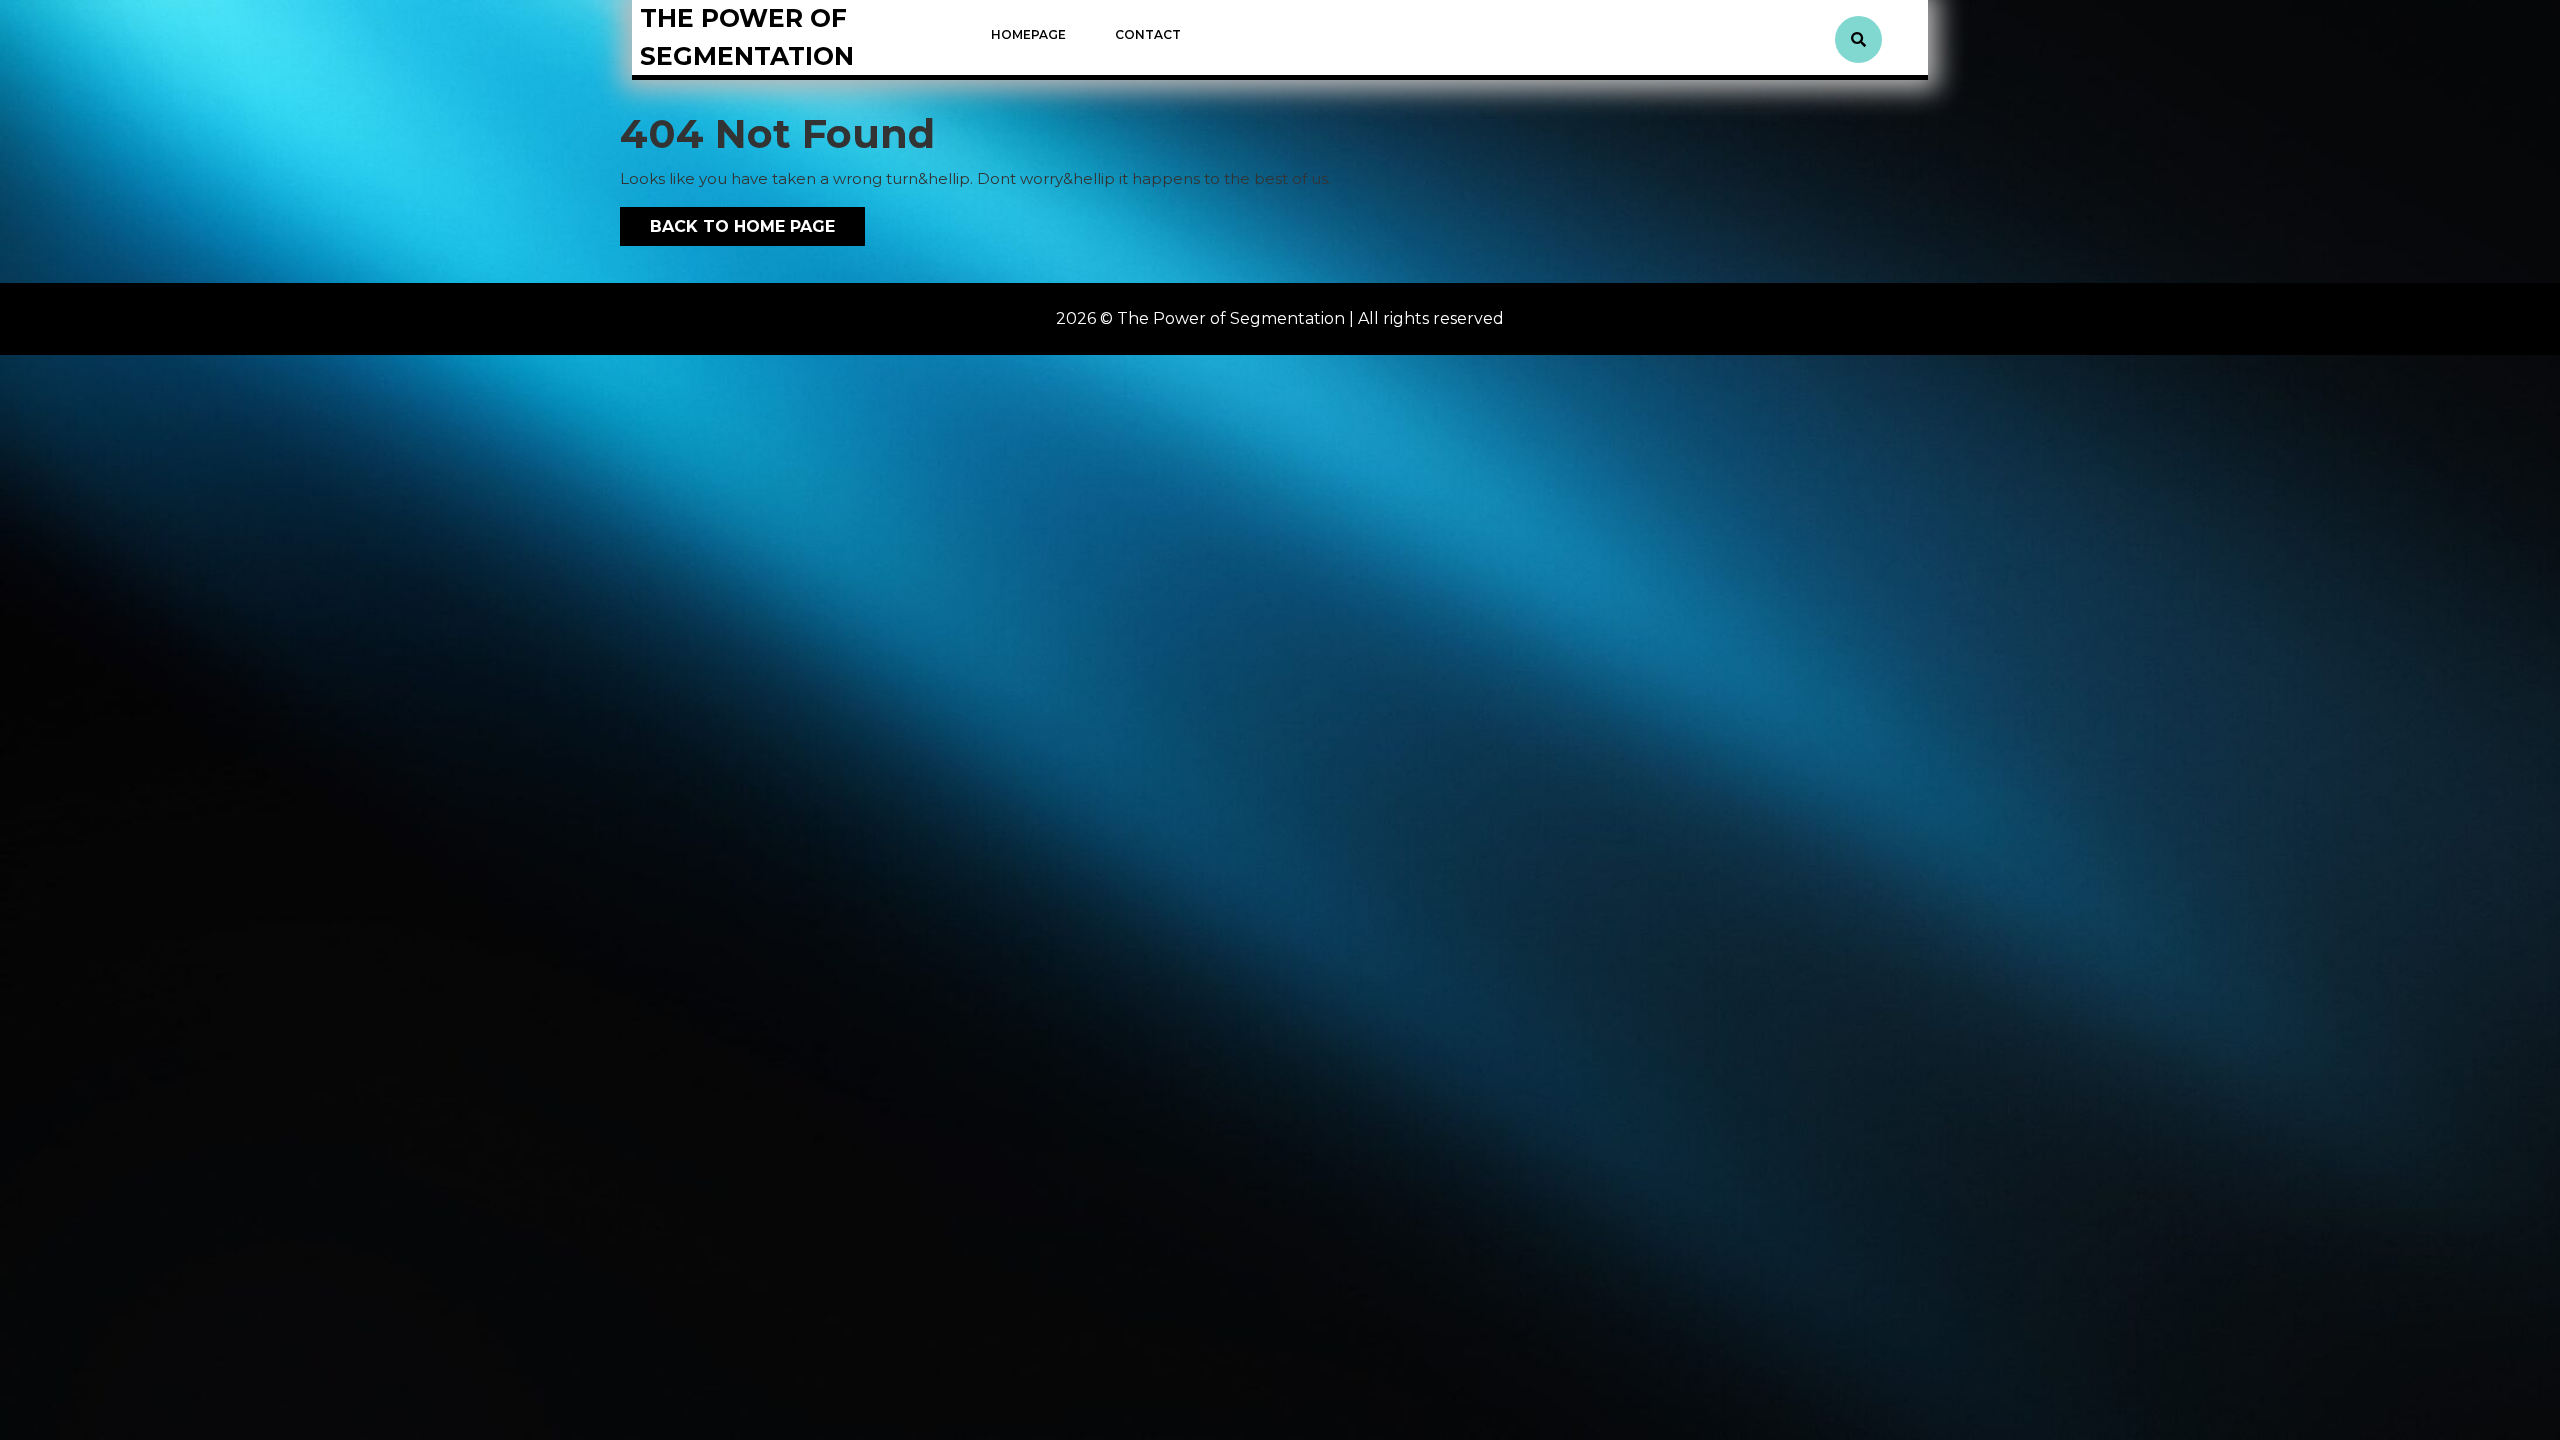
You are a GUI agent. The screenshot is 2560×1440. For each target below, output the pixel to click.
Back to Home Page (727, 221)
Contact (1148, 34)
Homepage (1028, 34)
